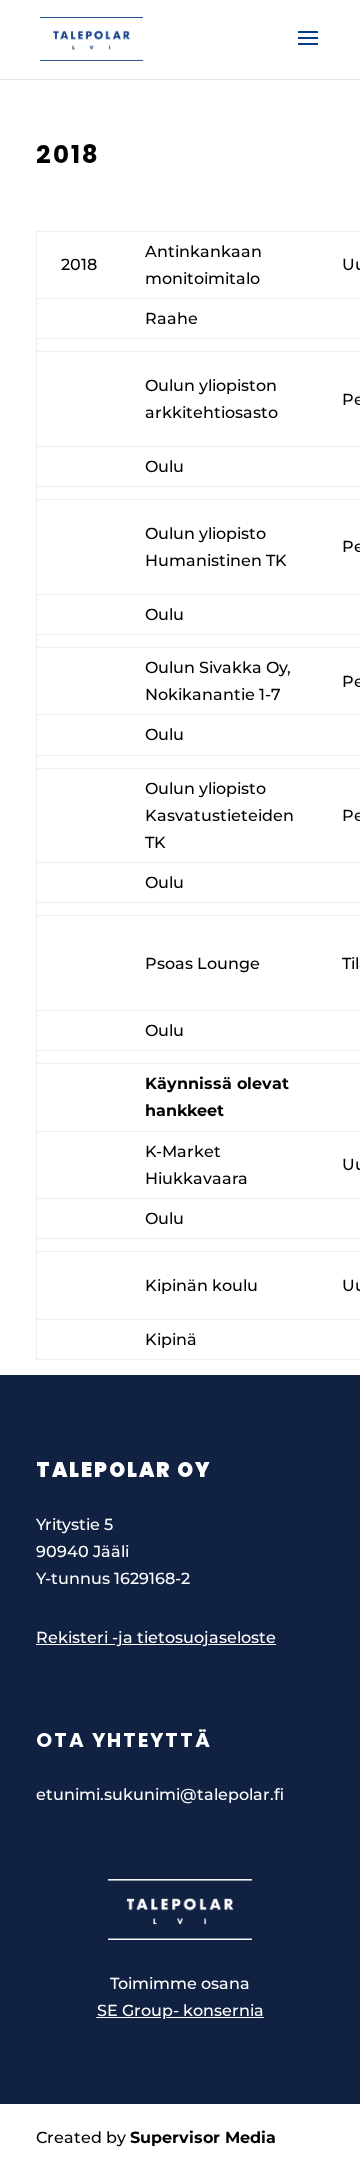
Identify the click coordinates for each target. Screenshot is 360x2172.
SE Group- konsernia (180, 2010)
